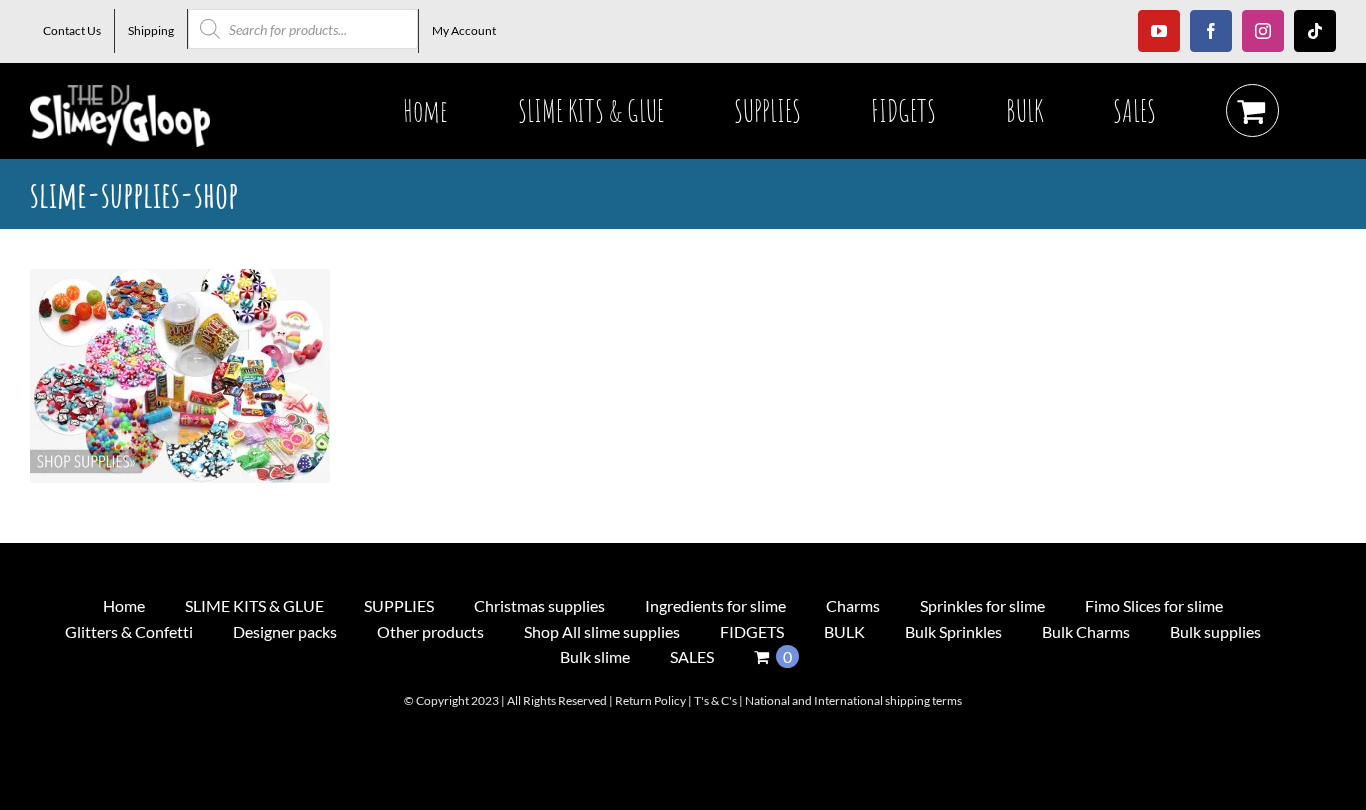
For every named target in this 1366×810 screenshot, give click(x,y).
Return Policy (650, 700)
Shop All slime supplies (602, 631)
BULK (844, 631)
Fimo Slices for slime (1154, 605)
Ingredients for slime (715, 605)
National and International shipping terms (853, 700)
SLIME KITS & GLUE (254, 605)
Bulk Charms (1086, 631)
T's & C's (715, 700)
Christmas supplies (539, 605)
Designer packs (285, 631)
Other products (430, 631)
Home (124, 605)
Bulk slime (595, 656)
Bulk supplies (1215, 631)
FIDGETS (752, 631)
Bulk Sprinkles (953, 631)
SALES (692, 656)
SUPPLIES (399, 605)
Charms (853, 605)
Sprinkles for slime (982, 605)
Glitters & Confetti (129, 631)
